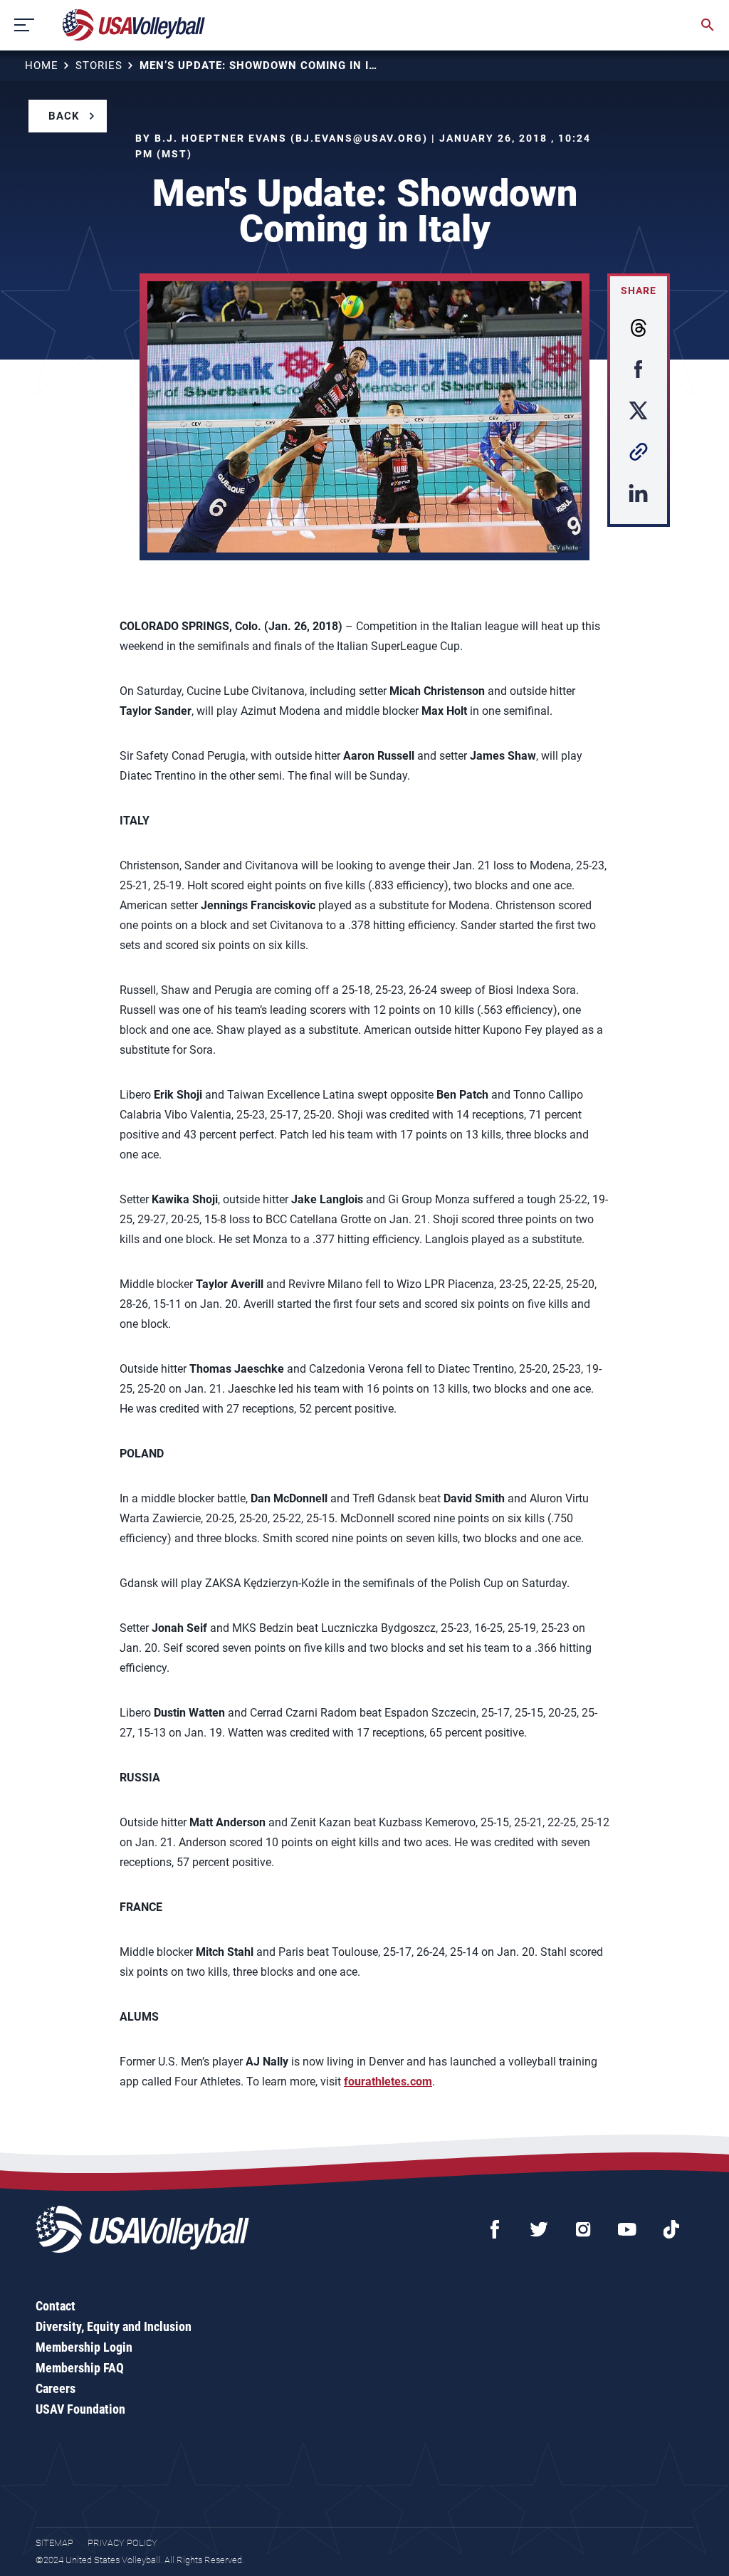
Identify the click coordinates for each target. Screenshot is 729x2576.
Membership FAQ (80, 2368)
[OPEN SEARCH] (708, 25)
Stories (99, 66)
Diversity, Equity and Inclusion (114, 2326)
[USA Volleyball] (134, 25)
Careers (56, 2388)
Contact (56, 2306)
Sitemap (54, 2543)
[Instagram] (583, 2229)
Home (42, 66)
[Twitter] (539, 2229)
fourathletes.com (388, 2082)
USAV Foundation (80, 2409)
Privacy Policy (122, 2543)
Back (64, 116)
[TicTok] (671, 2229)
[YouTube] (627, 2229)
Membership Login (84, 2347)
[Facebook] (495, 2229)
